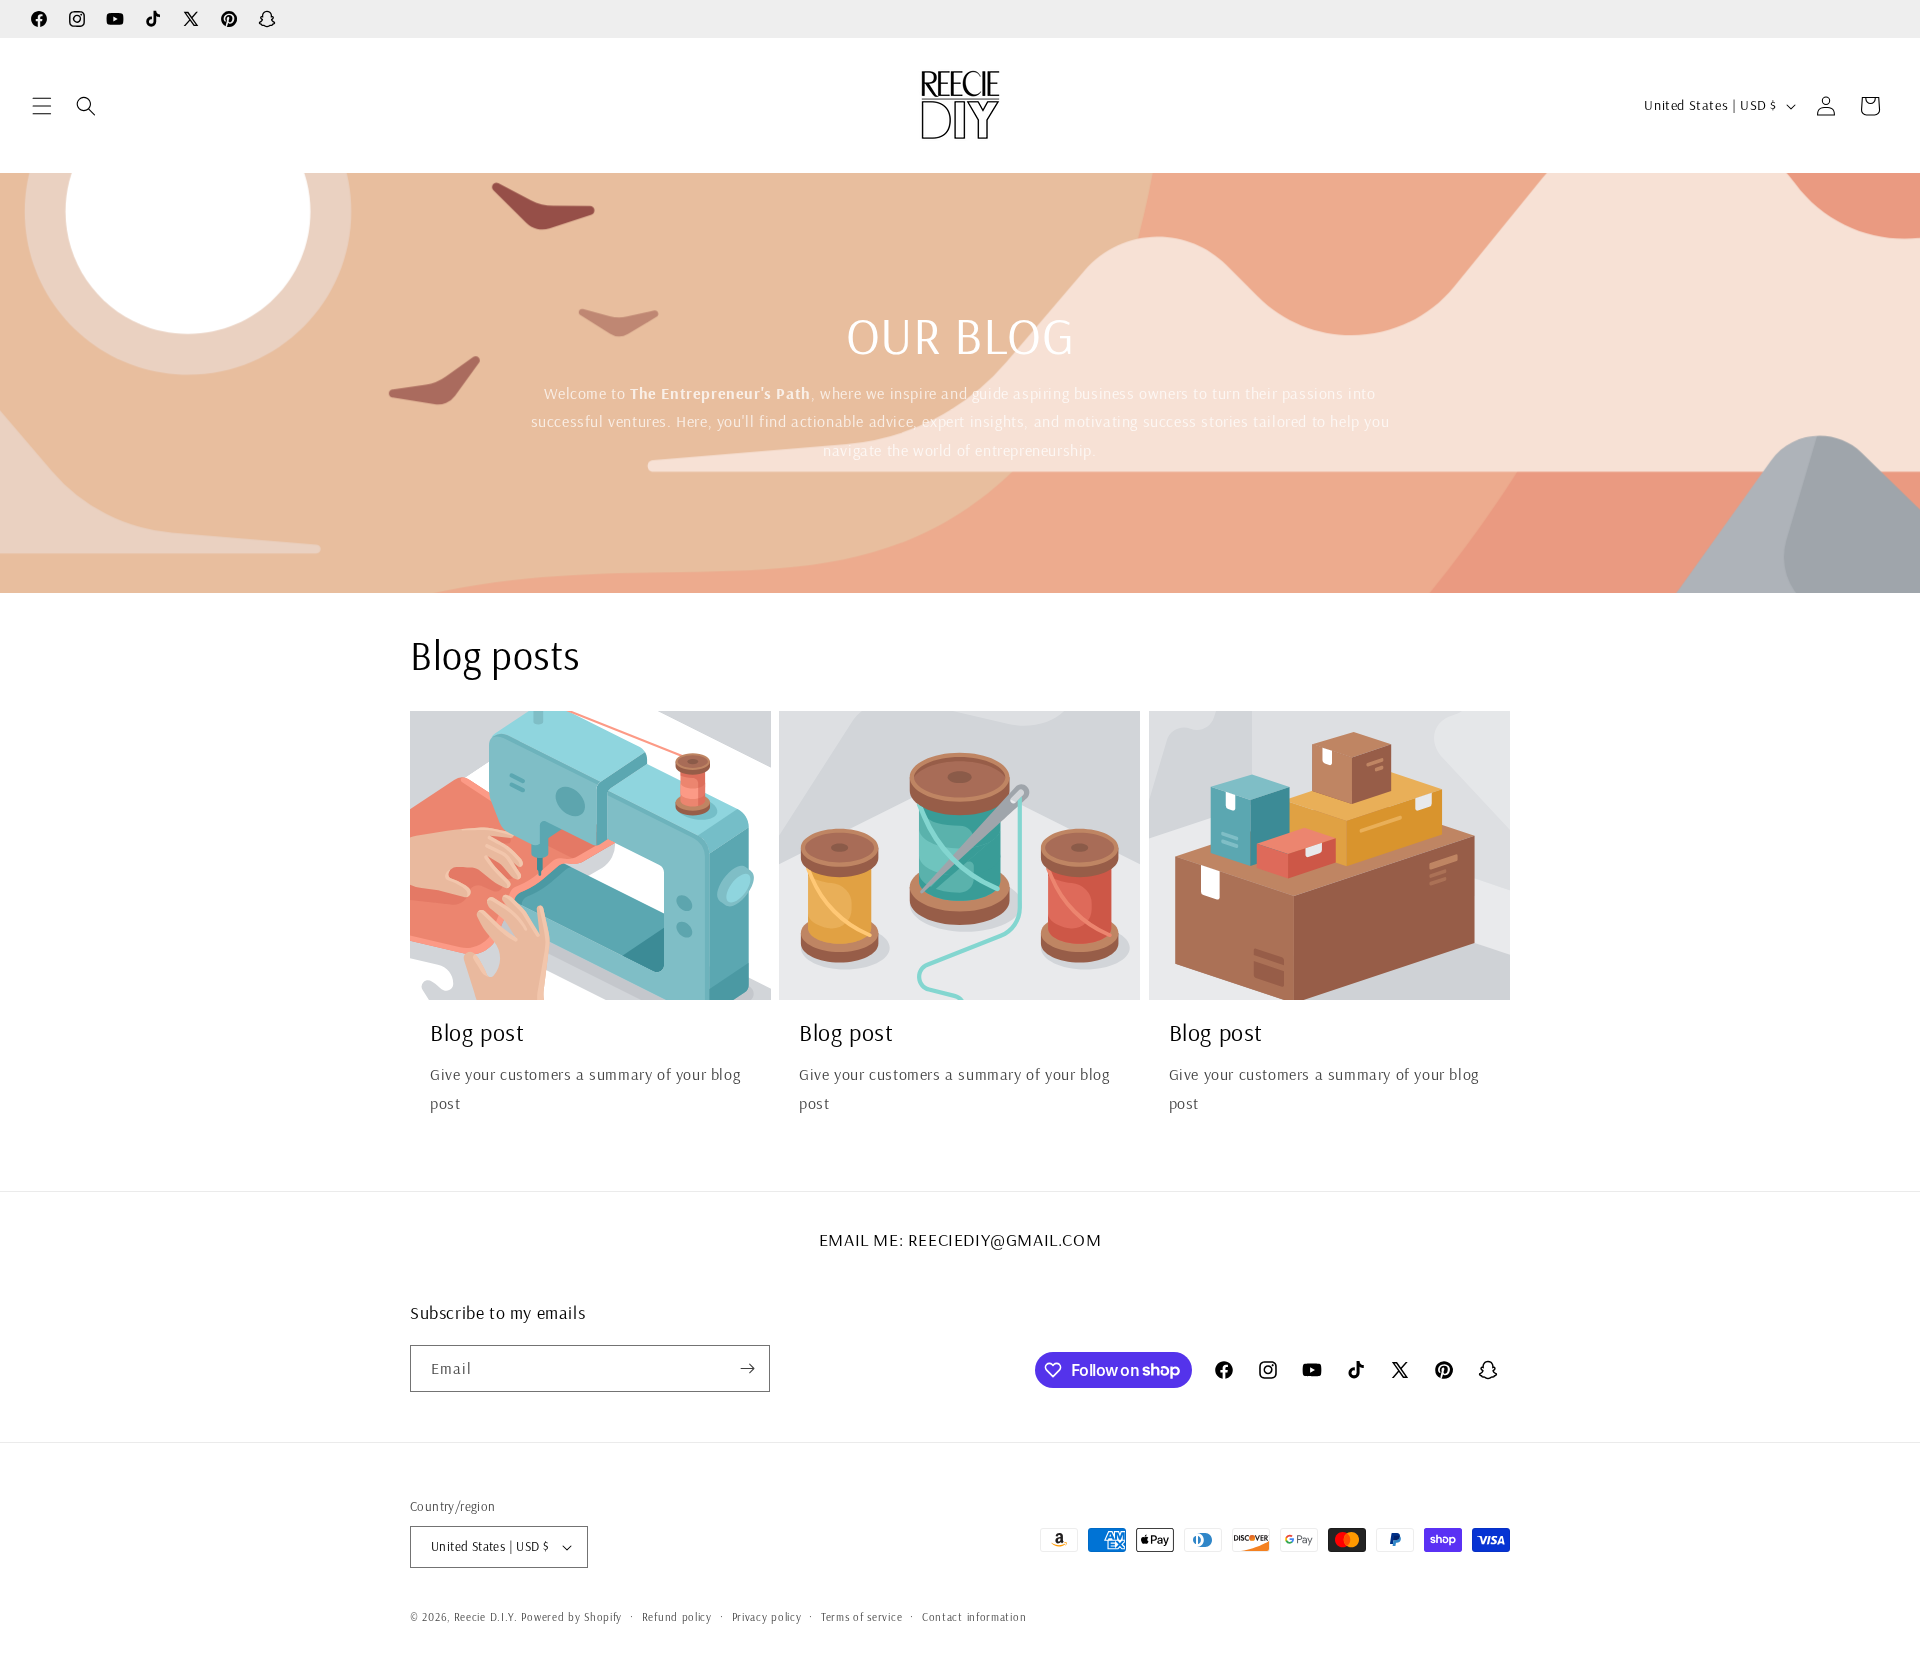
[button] (42, 106)
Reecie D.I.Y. (486, 1617)
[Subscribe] (747, 1368)
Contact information (974, 1617)
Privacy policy (767, 1617)
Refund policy (677, 1617)
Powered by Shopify (571, 1617)
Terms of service (861, 1617)
